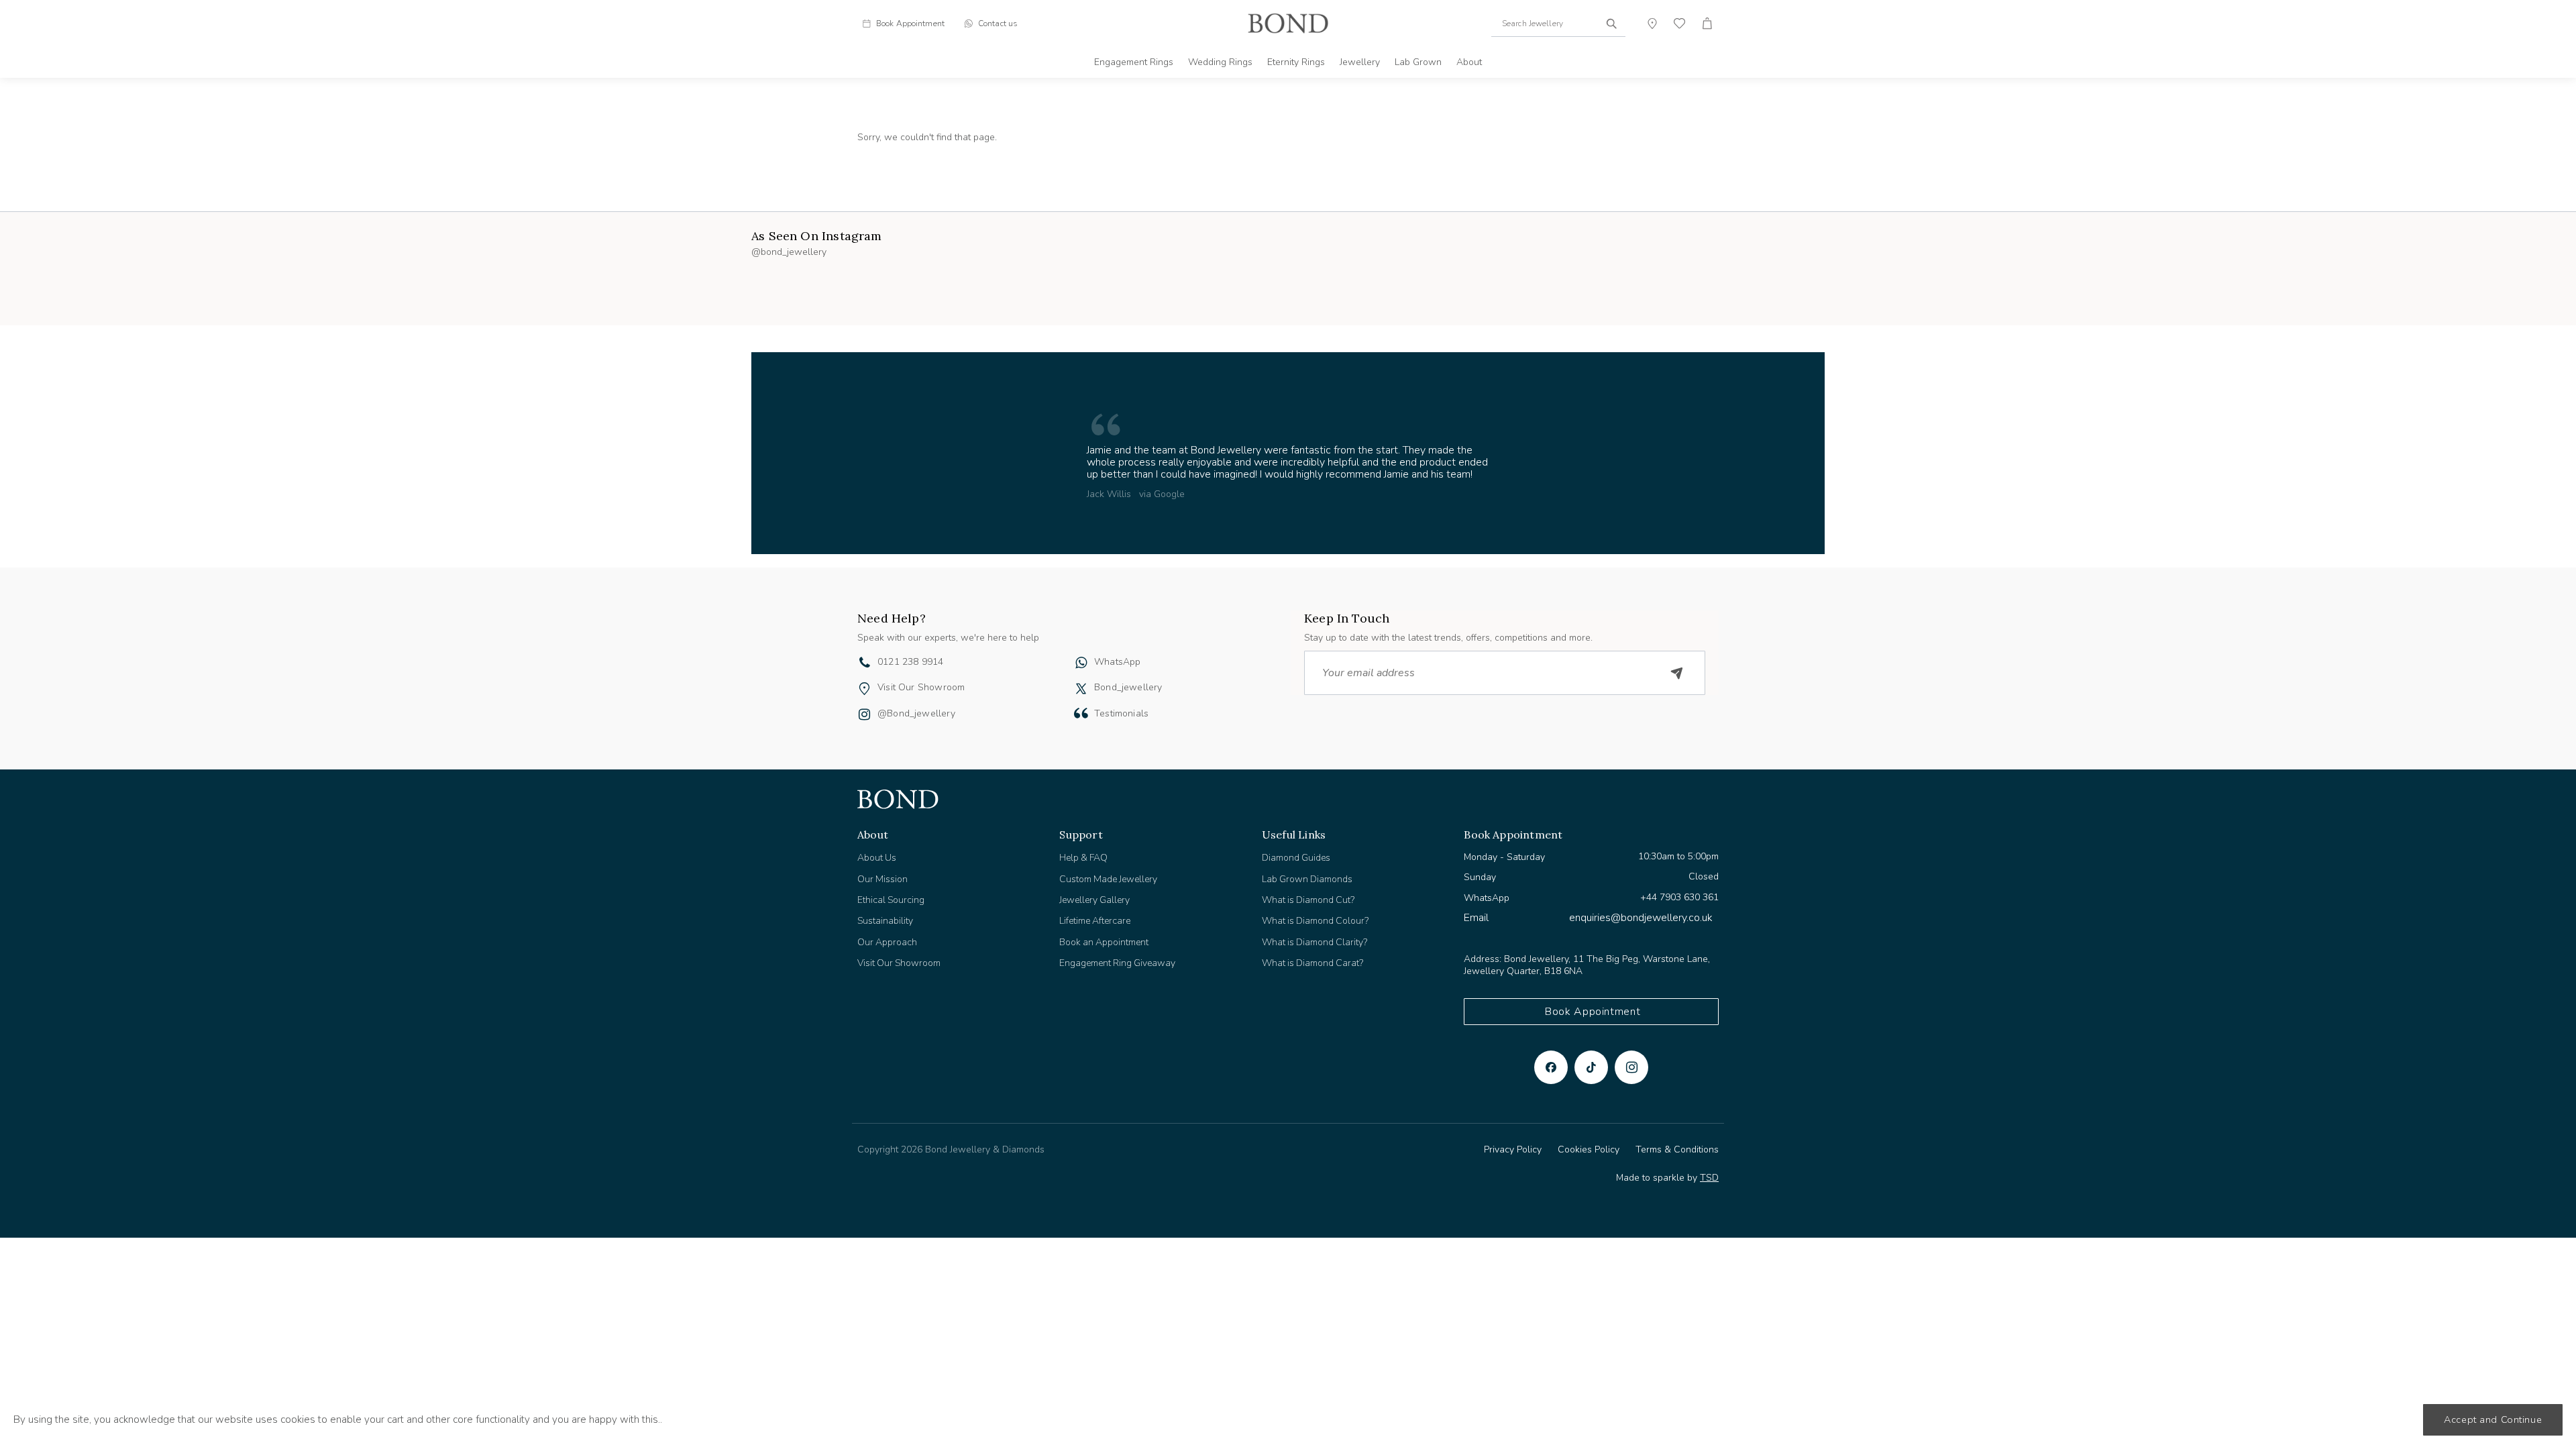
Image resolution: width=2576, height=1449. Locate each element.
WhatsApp (1117, 662)
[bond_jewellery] (1081, 689)
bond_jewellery (1128, 687)
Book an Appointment (1104, 942)
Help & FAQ (1083, 858)
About (1469, 62)
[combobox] (1558, 23)
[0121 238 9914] (865, 664)
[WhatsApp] (1081, 664)
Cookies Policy (1589, 1149)
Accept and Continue (2493, 1419)
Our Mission (882, 879)
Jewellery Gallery (1094, 900)
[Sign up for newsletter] (1677, 673)
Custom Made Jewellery (1108, 879)
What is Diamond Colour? (1315, 921)
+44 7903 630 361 (1679, 897)
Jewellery (1360, 62)
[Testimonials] (1081, 713)
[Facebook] (1551, 1067)
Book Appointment (1593, 1012)
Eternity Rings (1296, 62)
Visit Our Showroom (921, 687)
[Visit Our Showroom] (864, 689)
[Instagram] (1631, 1067)
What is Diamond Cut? (1308, 900)
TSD (1709, 1178)
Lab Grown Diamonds (1307, 879)
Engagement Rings (1134, 62)
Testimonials (1121, 713)
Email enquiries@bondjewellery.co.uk (1588, 918)
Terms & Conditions (1677, 1149)
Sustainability (885, 921)
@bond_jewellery (916, 713)
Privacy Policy (1513, 1149)
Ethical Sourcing (891, 900)
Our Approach (887, 942)
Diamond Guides (1296, 858)
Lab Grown (1418, 62)
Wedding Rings (1220, 62)
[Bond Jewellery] (1288, 23)
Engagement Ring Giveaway (1117, 963)
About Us (877, 858)
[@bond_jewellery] (864, 716)
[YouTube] (1591, 1067)
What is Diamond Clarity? (1314, 942)
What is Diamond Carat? (1312, 963)
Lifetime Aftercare (1095, 921)
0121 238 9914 (910, 662)
